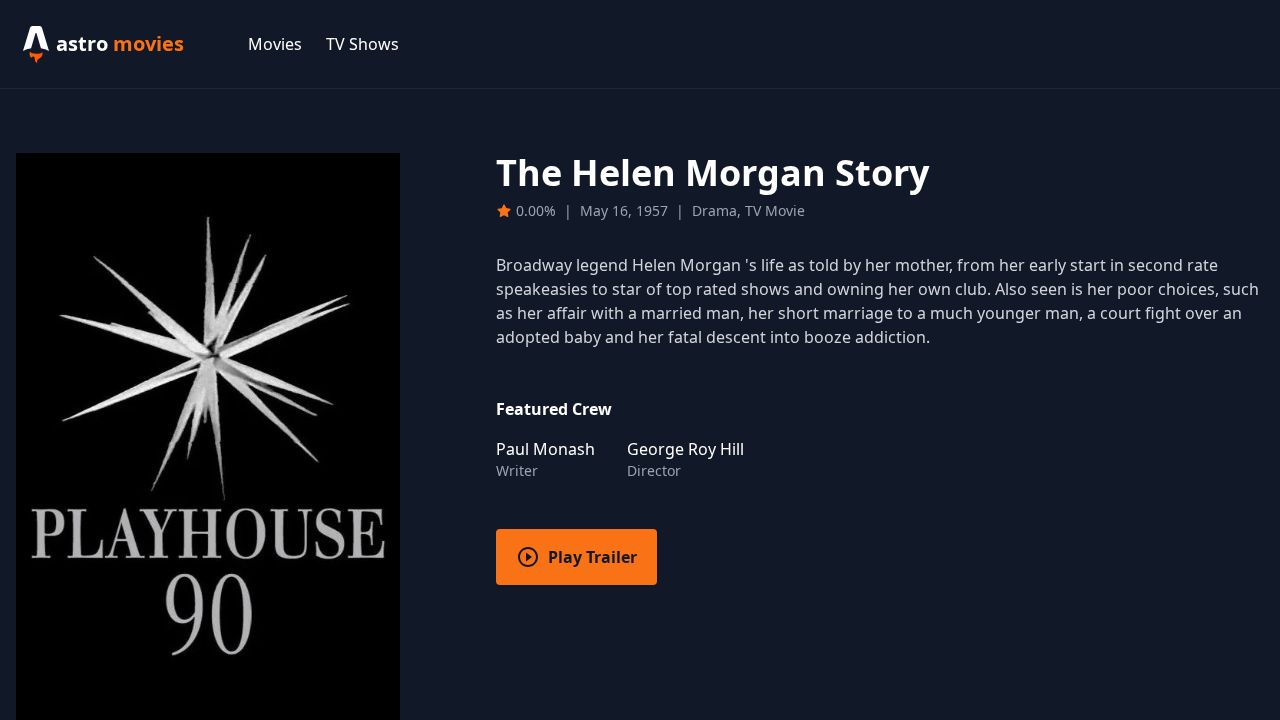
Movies (275, 44)
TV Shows (362, 44)
